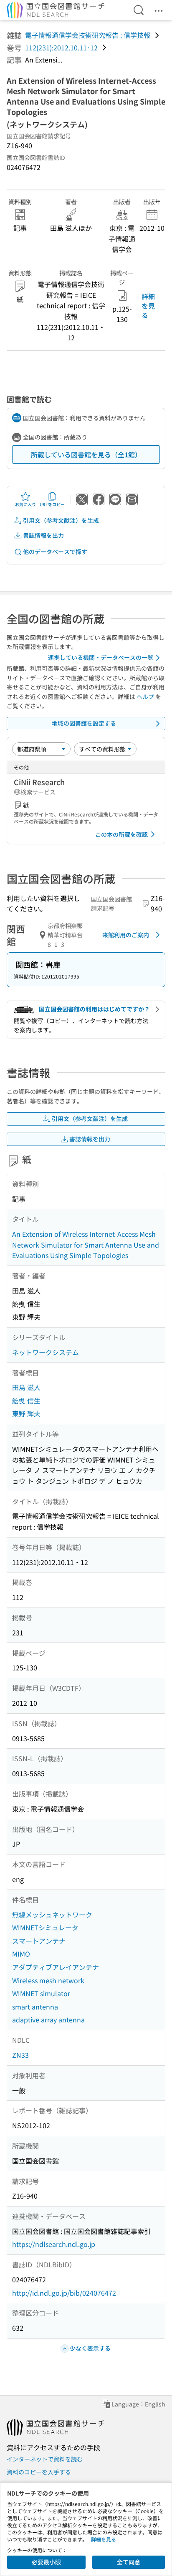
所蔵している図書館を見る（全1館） (86, 454)
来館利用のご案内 (126, 935)
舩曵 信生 (26, 1400)
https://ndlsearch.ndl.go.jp (54, 2244)
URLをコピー (52, 504)
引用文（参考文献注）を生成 (61, 520)
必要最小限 (46, 2562)
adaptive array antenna (48, 2019)
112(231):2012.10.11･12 (61, 47)
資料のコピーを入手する (39, 2472)
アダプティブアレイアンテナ (56, 1967)
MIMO (21, 1954)
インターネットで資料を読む (45, 2459)
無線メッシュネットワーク (52, 1915)
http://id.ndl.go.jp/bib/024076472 (64, 2293)
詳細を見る (148, 306)
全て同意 (129, 2562)
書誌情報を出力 (43, 535)
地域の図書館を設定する (84, 723)
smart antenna (35, 2007)
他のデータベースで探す (55, 552)
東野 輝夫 (26, 1413)
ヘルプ (145, 696)
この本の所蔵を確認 (121, 834)
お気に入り (25, 504)
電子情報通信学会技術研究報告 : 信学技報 (88, 35)
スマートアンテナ (39, 1941)
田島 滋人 (26, 1387)
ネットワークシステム (46, 1352)
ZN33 (20, 2055)
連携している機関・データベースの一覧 (101, 657)
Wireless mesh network (48, 1980)
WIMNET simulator (41, 1993)
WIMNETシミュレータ (45, 1927)
